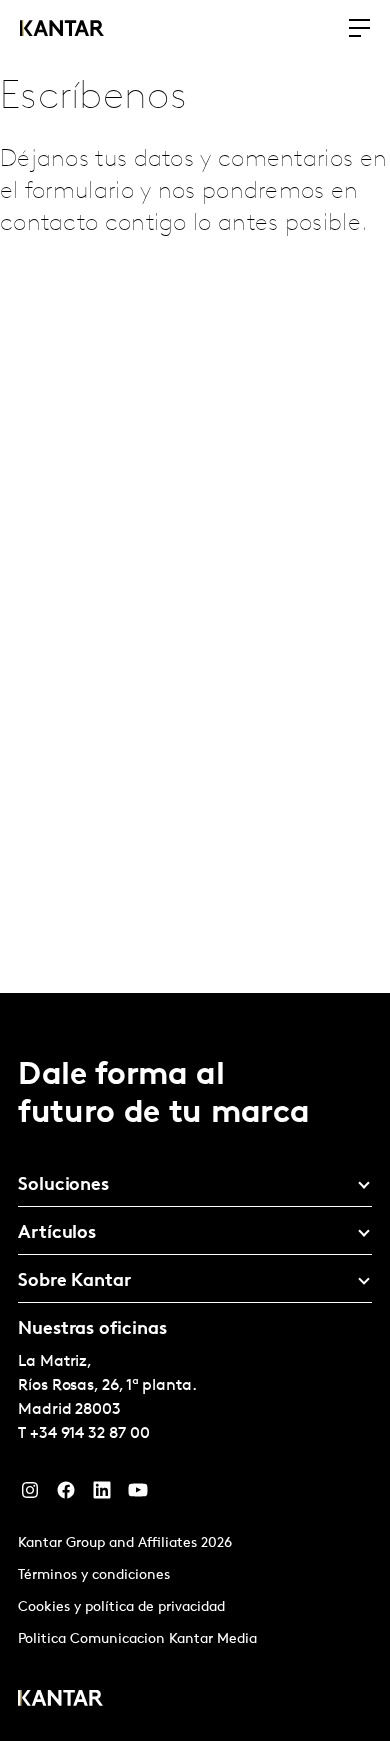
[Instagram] (30, 1495)
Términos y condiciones (94, 1575)
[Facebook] (66, 1495)
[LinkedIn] (102, 1495)
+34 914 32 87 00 (90, 1434)
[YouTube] (138, 1495)
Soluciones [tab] (63, 1186)
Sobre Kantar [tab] (74, 1282)
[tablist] (195, 1367)
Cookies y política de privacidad (121, 1607)
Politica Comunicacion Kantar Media (137, 1639)
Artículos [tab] (57, 1234)
